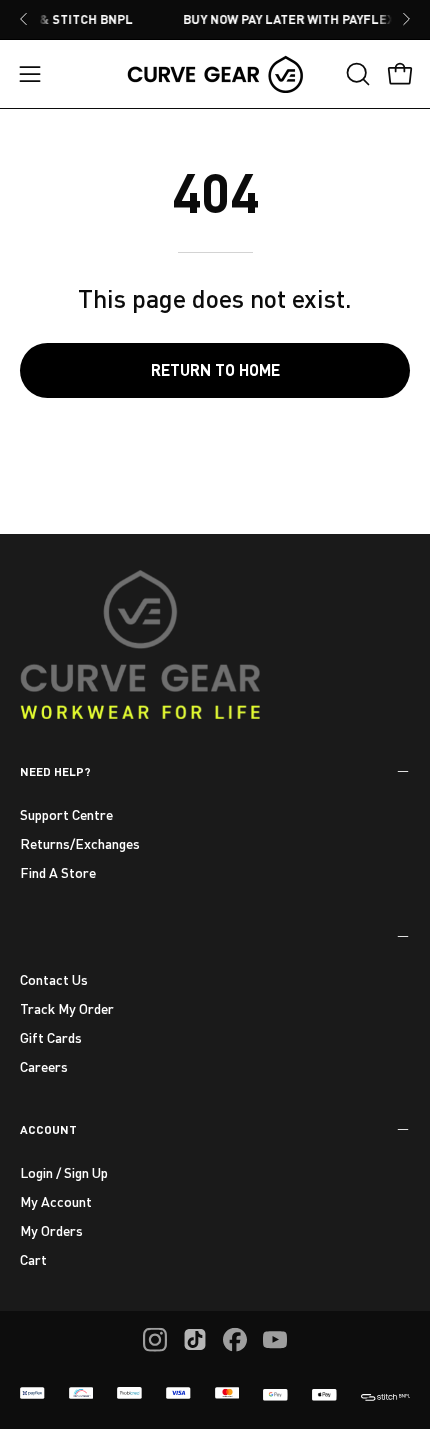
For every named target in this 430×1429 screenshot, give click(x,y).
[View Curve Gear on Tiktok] (195, 1339)
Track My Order (67, 1008)
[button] (356, 74)
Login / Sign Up (64, 1172)
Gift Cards (51, 1036)
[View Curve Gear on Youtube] (275, 1339)
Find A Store (58, 872)
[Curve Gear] (215, 74)
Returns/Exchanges (80, 843)
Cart (33, 1259)
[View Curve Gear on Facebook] (235, 1339)
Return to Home (215, 369)
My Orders (51, 1230)
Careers (44, 1065)
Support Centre (66, 814)
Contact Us (54, 979)
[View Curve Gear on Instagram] (155, 1339)
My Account (56, 1201)
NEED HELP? (55, 771)
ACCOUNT (48, 1129)
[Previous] (24, 19)
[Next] (406, 19)
